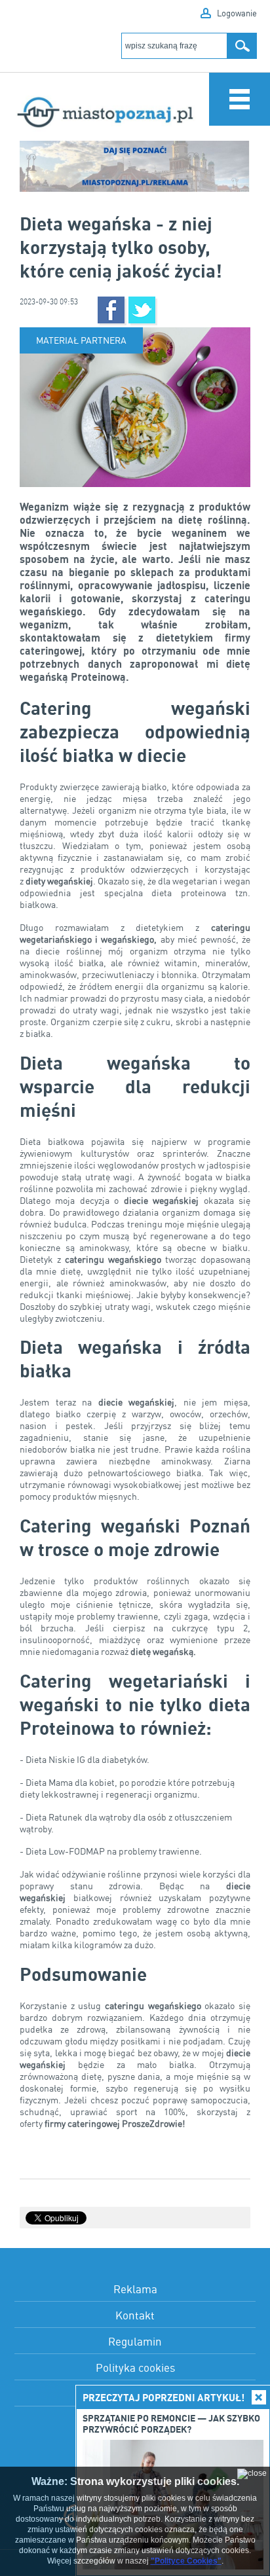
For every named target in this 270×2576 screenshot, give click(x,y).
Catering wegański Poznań (135, 1525)
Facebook (111, 310)
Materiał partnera (81, 340)
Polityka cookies (135, 2367)
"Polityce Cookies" (186, 2561)
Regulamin (135, 2341)
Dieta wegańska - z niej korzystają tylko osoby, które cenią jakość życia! (121, 247)
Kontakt (135, 2315)
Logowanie (237, 13)
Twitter (142, 310)
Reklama (135, 2289)
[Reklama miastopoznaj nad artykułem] (135, 167)
